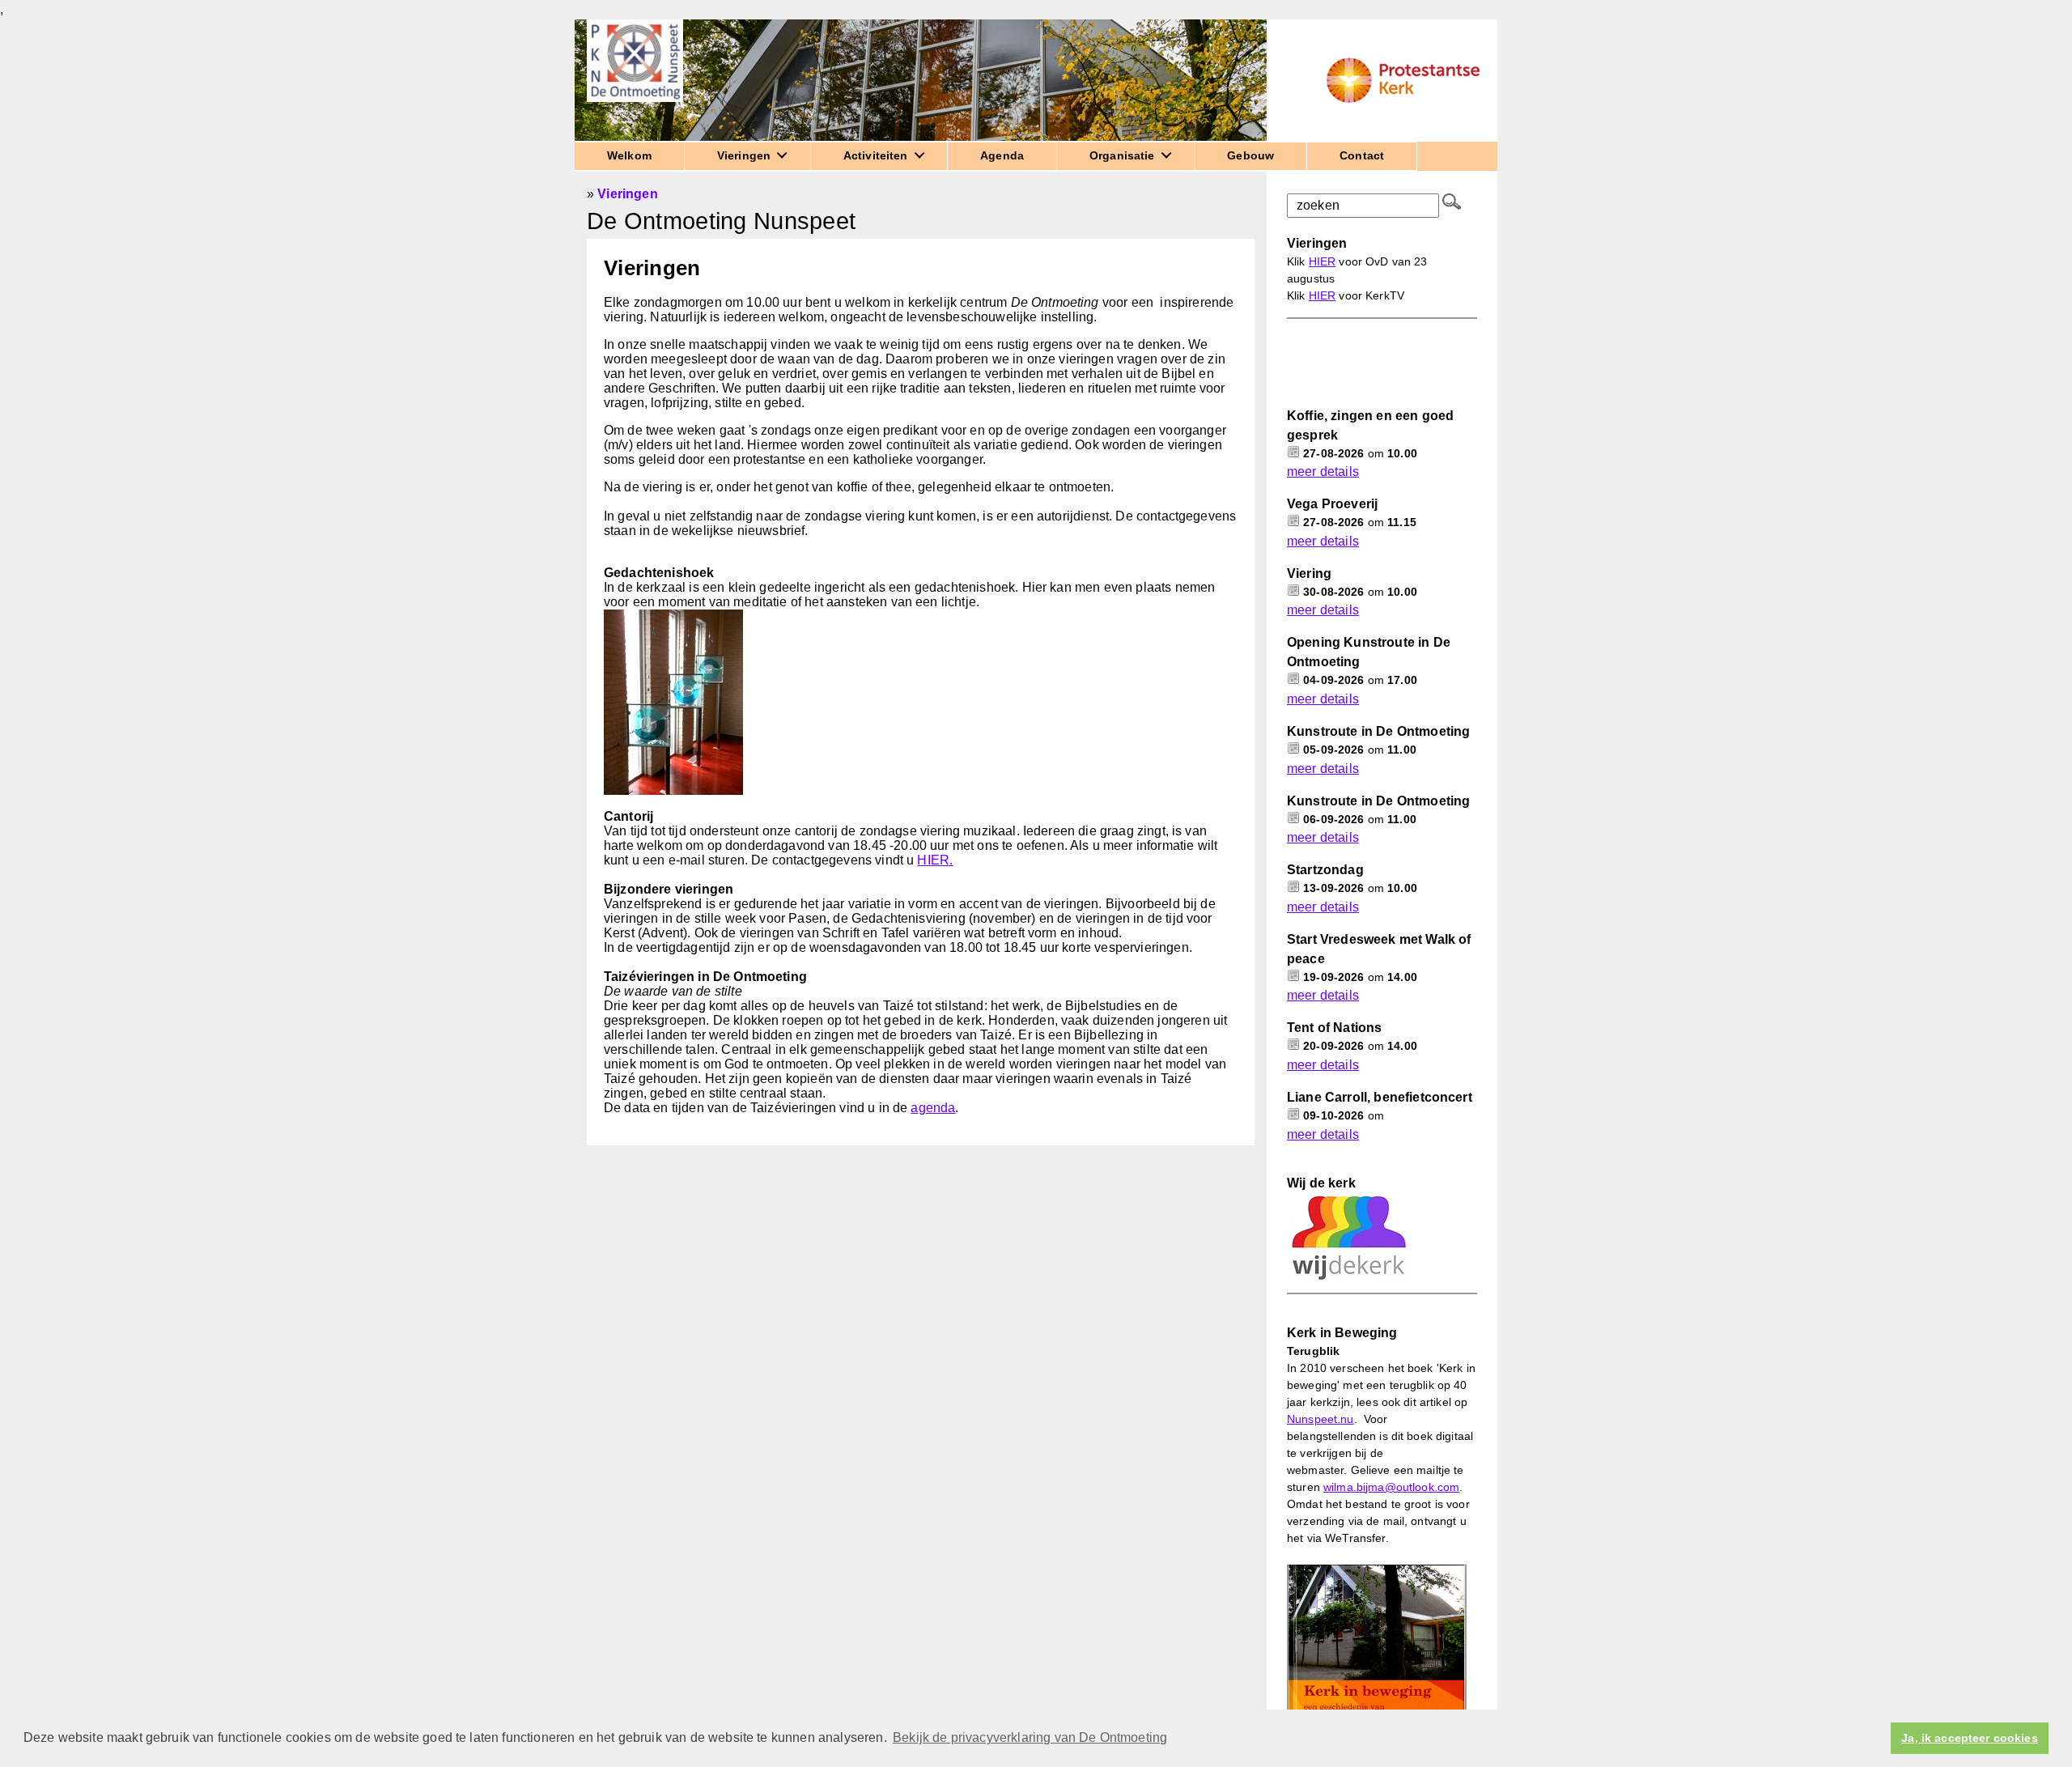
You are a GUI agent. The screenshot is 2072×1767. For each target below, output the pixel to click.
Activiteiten (876, 155)
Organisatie (1122, 155)
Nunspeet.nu (1320, 1419)
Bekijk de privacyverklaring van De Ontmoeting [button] (1030, 1737)
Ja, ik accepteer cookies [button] (1969, 1738)
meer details (1323, 471)
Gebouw (1250, 155)
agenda (933, 1108)
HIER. (935, 860)
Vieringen (627, 194)
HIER (1323, 261)
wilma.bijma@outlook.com (1391, 1487)
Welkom (629, 155)
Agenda (1002, 155)
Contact (1362, 155)
